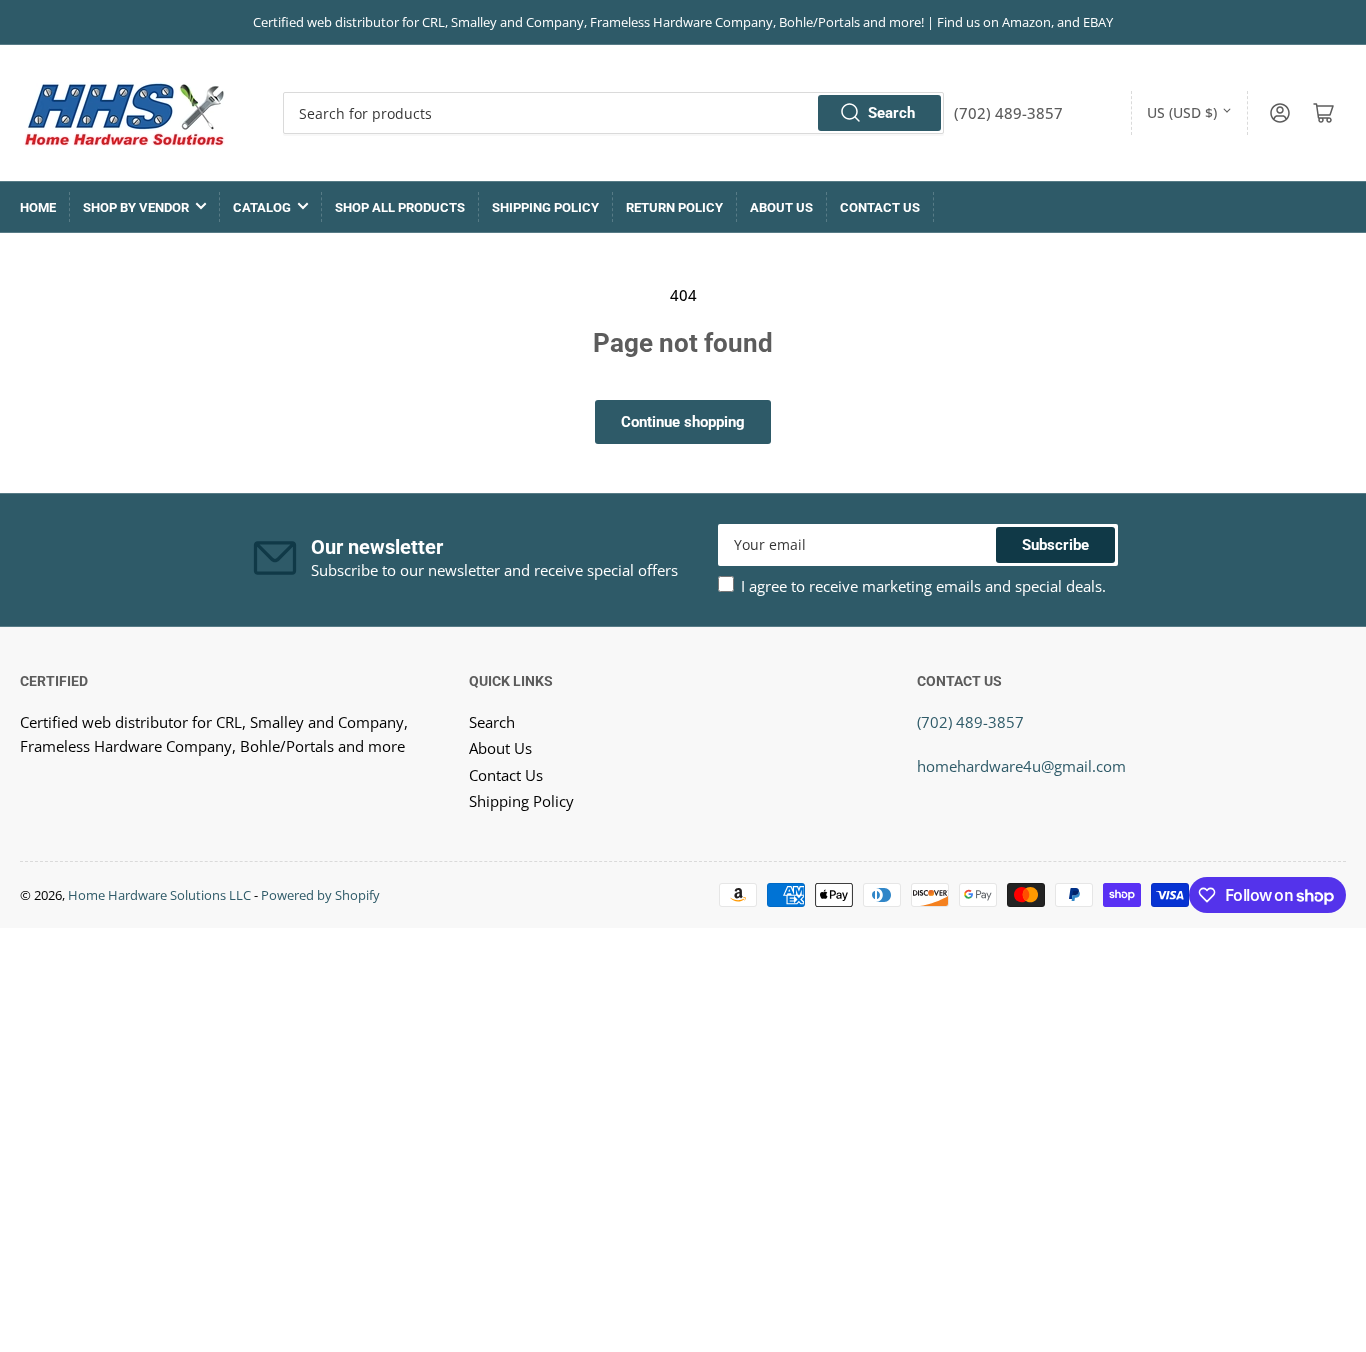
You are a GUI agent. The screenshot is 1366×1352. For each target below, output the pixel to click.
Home (38, 207)
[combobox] (613, 113)
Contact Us (880, 207)
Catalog (262, 207)
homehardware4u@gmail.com (1021, 766)
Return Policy (674, 207)
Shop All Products (400, 207)
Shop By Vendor (136, 207)
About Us (781, 207)
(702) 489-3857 (970, 722)
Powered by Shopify (320, 895)
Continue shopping (683, 422)
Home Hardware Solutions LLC (159, 895)
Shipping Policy (545, 207)
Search (891, 113)
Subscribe (1055, 545)
